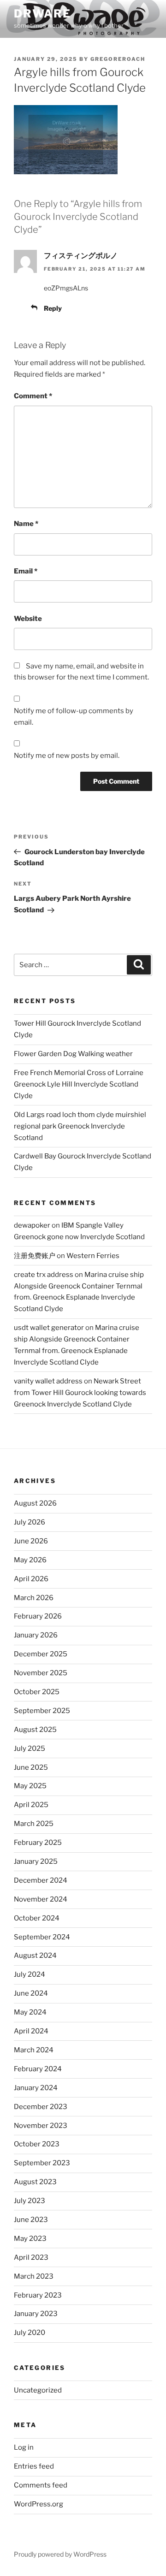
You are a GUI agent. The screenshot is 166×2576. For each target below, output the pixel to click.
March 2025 (34, 1824)
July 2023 (30, 2201)
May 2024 (30, 2012)
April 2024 (31, 2031)
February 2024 (38, 2069)
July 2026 (30, 1522)
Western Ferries (93, 1256)
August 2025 (35, 1730)
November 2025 (41, 1673)
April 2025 (31, 1805)
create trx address (44, 1275)
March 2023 (34, 2276)
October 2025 (37, 1692)
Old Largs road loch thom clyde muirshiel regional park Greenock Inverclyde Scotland (80, 1126)
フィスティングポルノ (81, 256)
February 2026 (38, 1616)
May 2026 (30, 1560)
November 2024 (41, 1899)
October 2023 (37, 2144)
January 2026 (36, 1635)
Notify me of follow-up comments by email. (74, 717)
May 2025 (30, 1786)
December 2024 (41, 1880)
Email (26, 571)
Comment (33, 396)
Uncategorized (38, 2390)
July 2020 (30, 2333)
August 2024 (35, 1956)
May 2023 (30, 2239)
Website (28, 619)
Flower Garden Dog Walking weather (73, 1054)
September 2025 (42, 1711)
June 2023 (31, 2220)
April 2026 (31, 1579)
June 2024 (31, 1993)
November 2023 (41, 2126)
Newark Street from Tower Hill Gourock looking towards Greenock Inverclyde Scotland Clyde (80, 1393)
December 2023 (41, 2107)
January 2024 (36, 2088)
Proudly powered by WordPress (60, 2554)
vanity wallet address (48, 1381)
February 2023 (38, 2295)
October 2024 (37, 1918)
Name (26, 524)
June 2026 (31, 1541)
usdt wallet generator (49, 1328)
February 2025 (38, 1843)
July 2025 (30, 1749)
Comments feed (41, 2485)
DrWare (42, 14)
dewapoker (32, 1225)
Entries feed (34, 2466)
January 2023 (36, 2314)
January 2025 (36, 1861)
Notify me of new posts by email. (67, 756)
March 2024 (34, 2050)
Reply (53, 308)
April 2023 (31, 2257)
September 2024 (42, 1937)
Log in (24, 2447)
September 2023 (42, 2163)
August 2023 (35, 2182)
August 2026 (35, 1503)
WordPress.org (39, 2504)
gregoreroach (118, 59)
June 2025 (31, 1767)
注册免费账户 (35, 1256)
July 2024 (30, 1974)
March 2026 (34, 1598)
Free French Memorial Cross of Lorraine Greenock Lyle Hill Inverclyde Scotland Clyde (79, 1084)
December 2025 (41, 1654)
